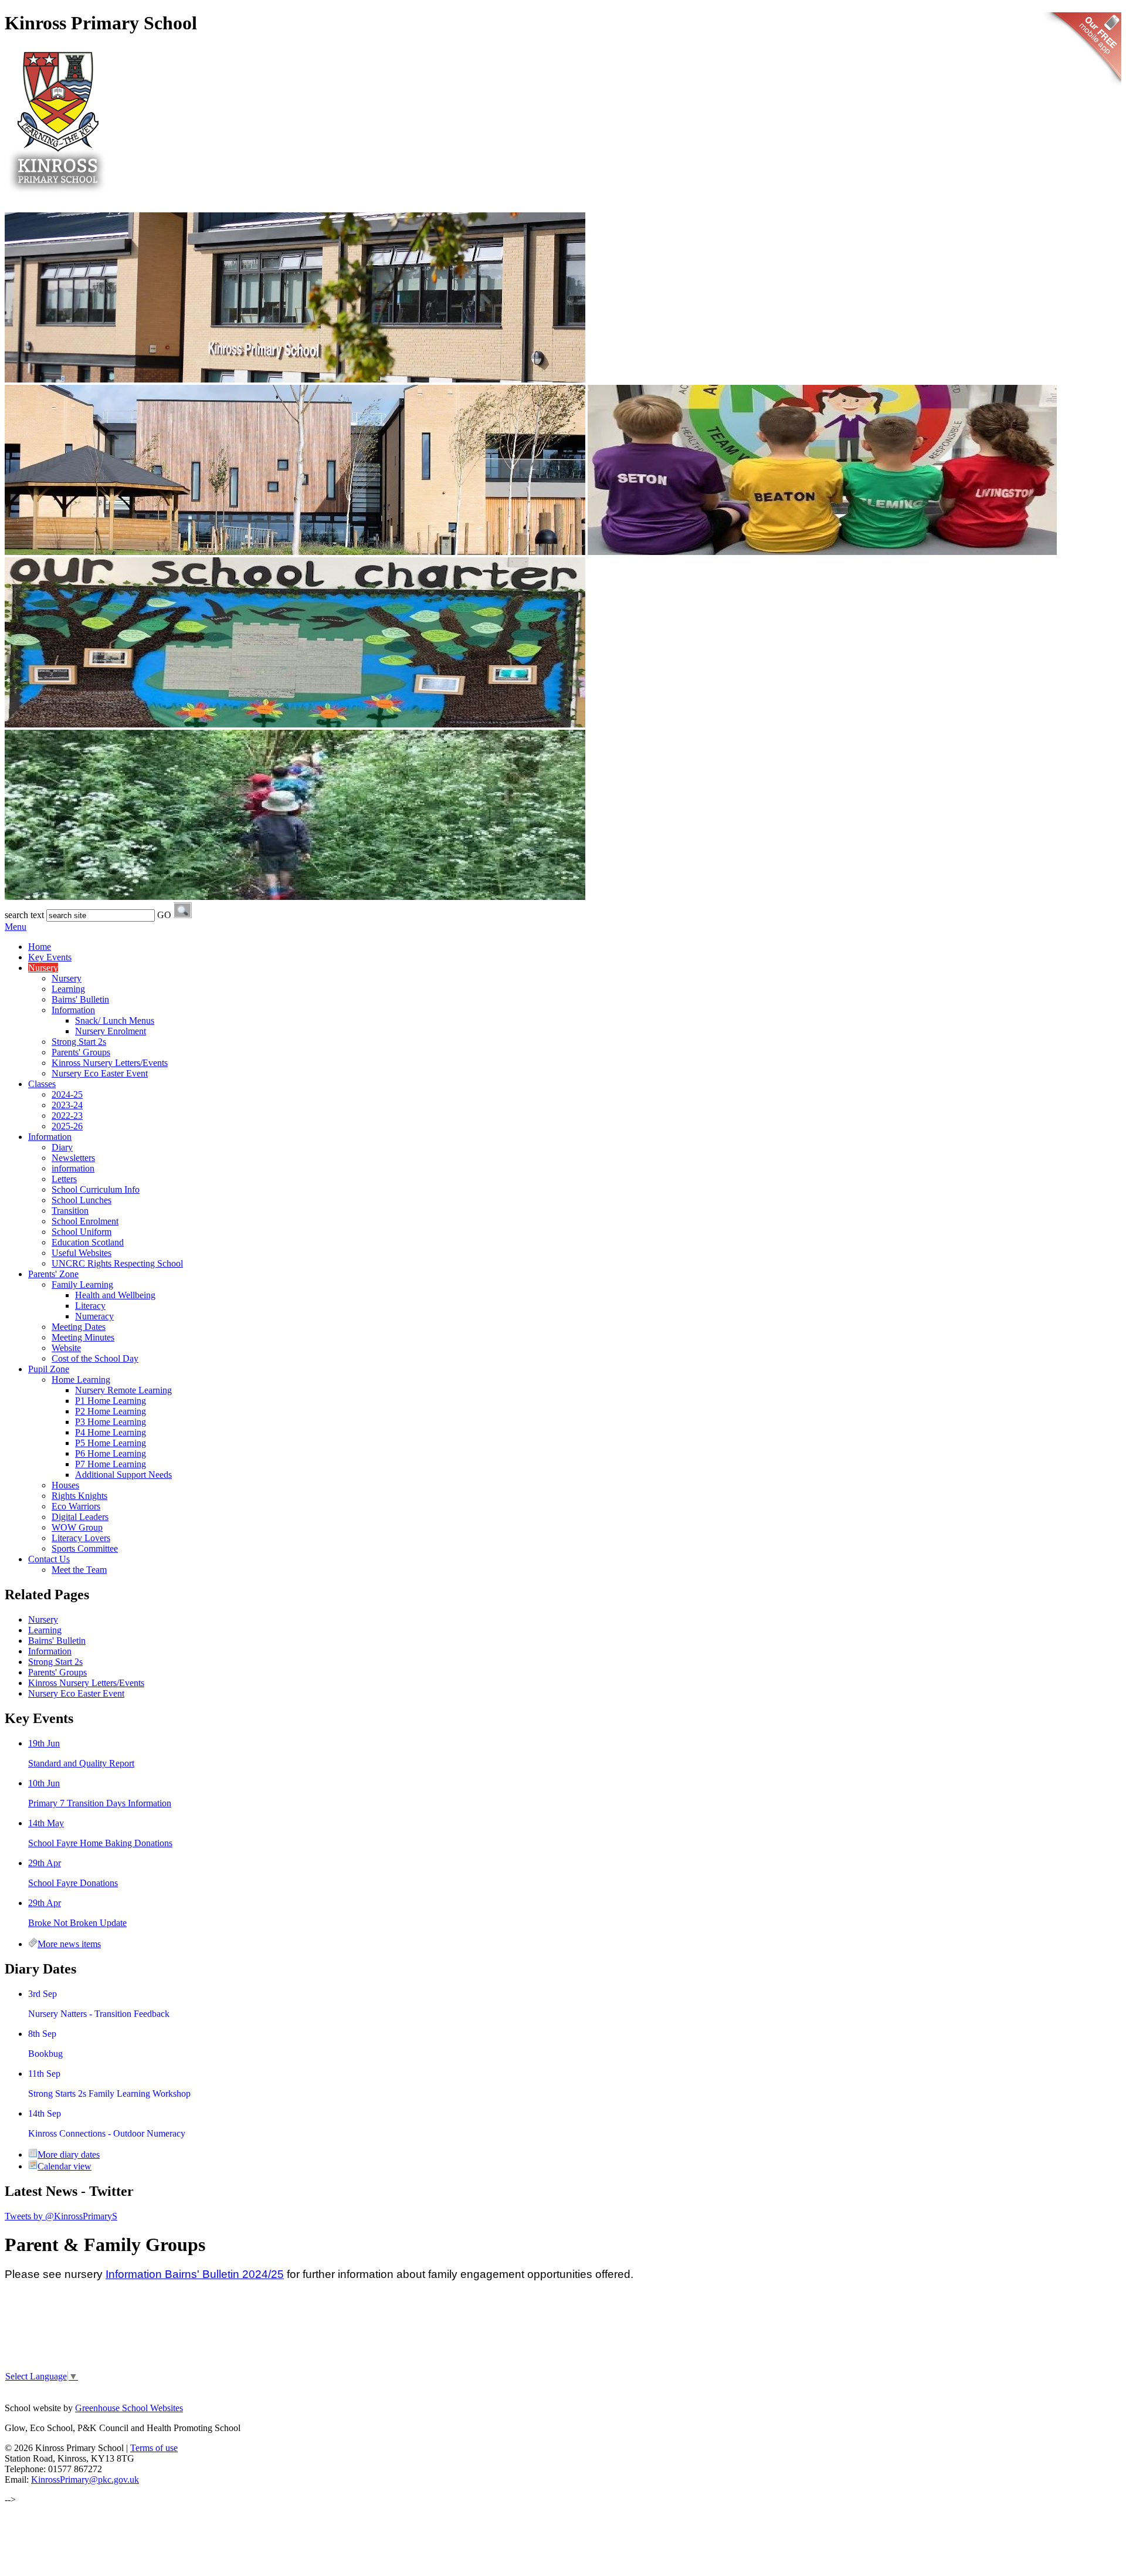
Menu (16, 927)
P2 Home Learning (111, 1411)
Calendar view (65, 2166)
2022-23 (67, 1116)
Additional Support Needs (123, 1475)
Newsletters (73, 1158)
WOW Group (77, 1527)
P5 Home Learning (111, 1443)
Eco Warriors (76, 1506)
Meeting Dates (79, 1327)
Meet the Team (79, 1570)
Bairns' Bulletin (80, 999)
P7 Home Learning (111, 1464)
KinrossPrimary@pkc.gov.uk (85, 2479)
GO (164, 915)
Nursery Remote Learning (123, 1390)
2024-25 (67, 1094)
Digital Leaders (80, 1517)
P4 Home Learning (111, 1432)
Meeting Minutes (83, 1337)
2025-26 (67, 1126)
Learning (68, 989)
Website (66, 1348)
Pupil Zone (49, 1369)
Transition (70, 1211)
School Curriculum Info (96, 1189)
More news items (69, 1944)
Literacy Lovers (81, 1538)
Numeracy (94, 1316)
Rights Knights (79, 1496)
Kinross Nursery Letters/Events (110, 1063)
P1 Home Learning (111, 1401)
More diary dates (69, 2154)
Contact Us (49, 1559)
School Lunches (82, 1200)
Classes (42, 1084)
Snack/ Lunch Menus (115, 1020)
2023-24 (67, 1105)
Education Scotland (88, 1242)
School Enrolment (85, 1221)
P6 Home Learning (111, 1453)
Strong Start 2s (79, 1042)
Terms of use (154, 2448)
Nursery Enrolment (111, 1031)
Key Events (50, 957)
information (73, 1168)
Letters (64, 1179)
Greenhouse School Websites (129, 2408)
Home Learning (81, 1380)
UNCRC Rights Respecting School (117, 1263)
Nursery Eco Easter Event (100, 1073)
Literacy (90, 1306)
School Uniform (82, 1232)
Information (73, 1010)
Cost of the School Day (95, 1358)
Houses (65, 1485)
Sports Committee (85, 1548)
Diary (62, 1147)
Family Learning (82, 1284)
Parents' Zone (53, 1274)
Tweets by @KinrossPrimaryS (61, 2216)
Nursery (43, 968)
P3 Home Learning (111, 1422)
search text (24, 915)
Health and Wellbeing (115, 1295)
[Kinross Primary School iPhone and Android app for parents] (1082, 88)
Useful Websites (82, 1253)
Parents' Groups (81, 1052)
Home (40, 947)
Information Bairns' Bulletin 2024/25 (195, 2274)
